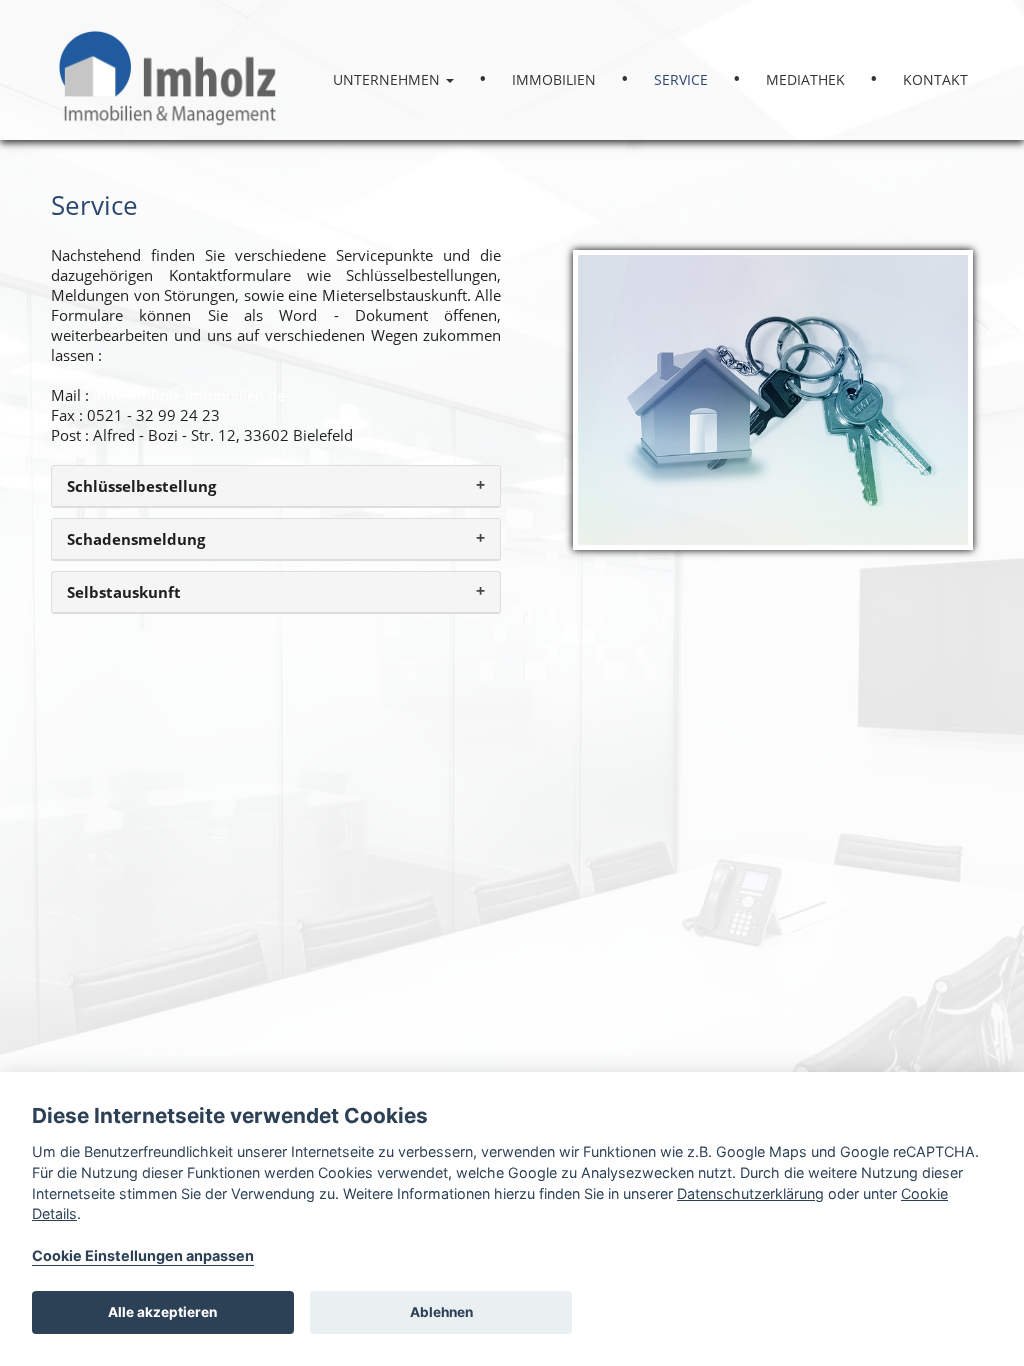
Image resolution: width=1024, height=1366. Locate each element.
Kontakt (935, 79)
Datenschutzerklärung (750, 1193)
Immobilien (554, 79)
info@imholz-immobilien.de (189, 395)
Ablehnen (441, 1312)
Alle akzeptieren (162, 1312)
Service (681, 79)
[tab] (276, 486)
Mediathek (805, 79)
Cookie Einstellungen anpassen (143, 1255)
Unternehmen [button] (388, 79)
